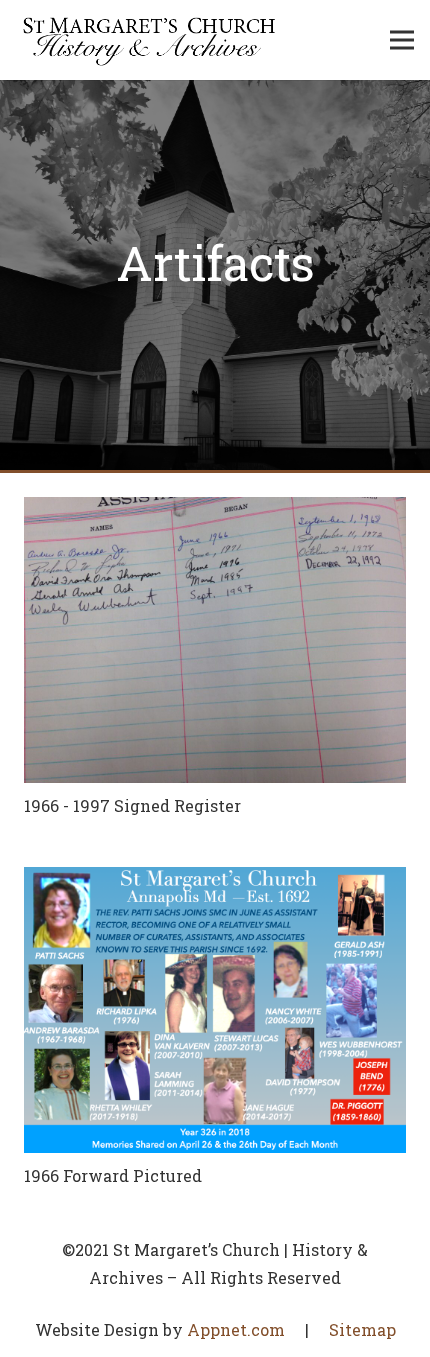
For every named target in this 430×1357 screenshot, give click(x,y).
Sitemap (362, 1329)
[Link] (149, 40)
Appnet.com (236, 1329)
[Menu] (402, 40)
